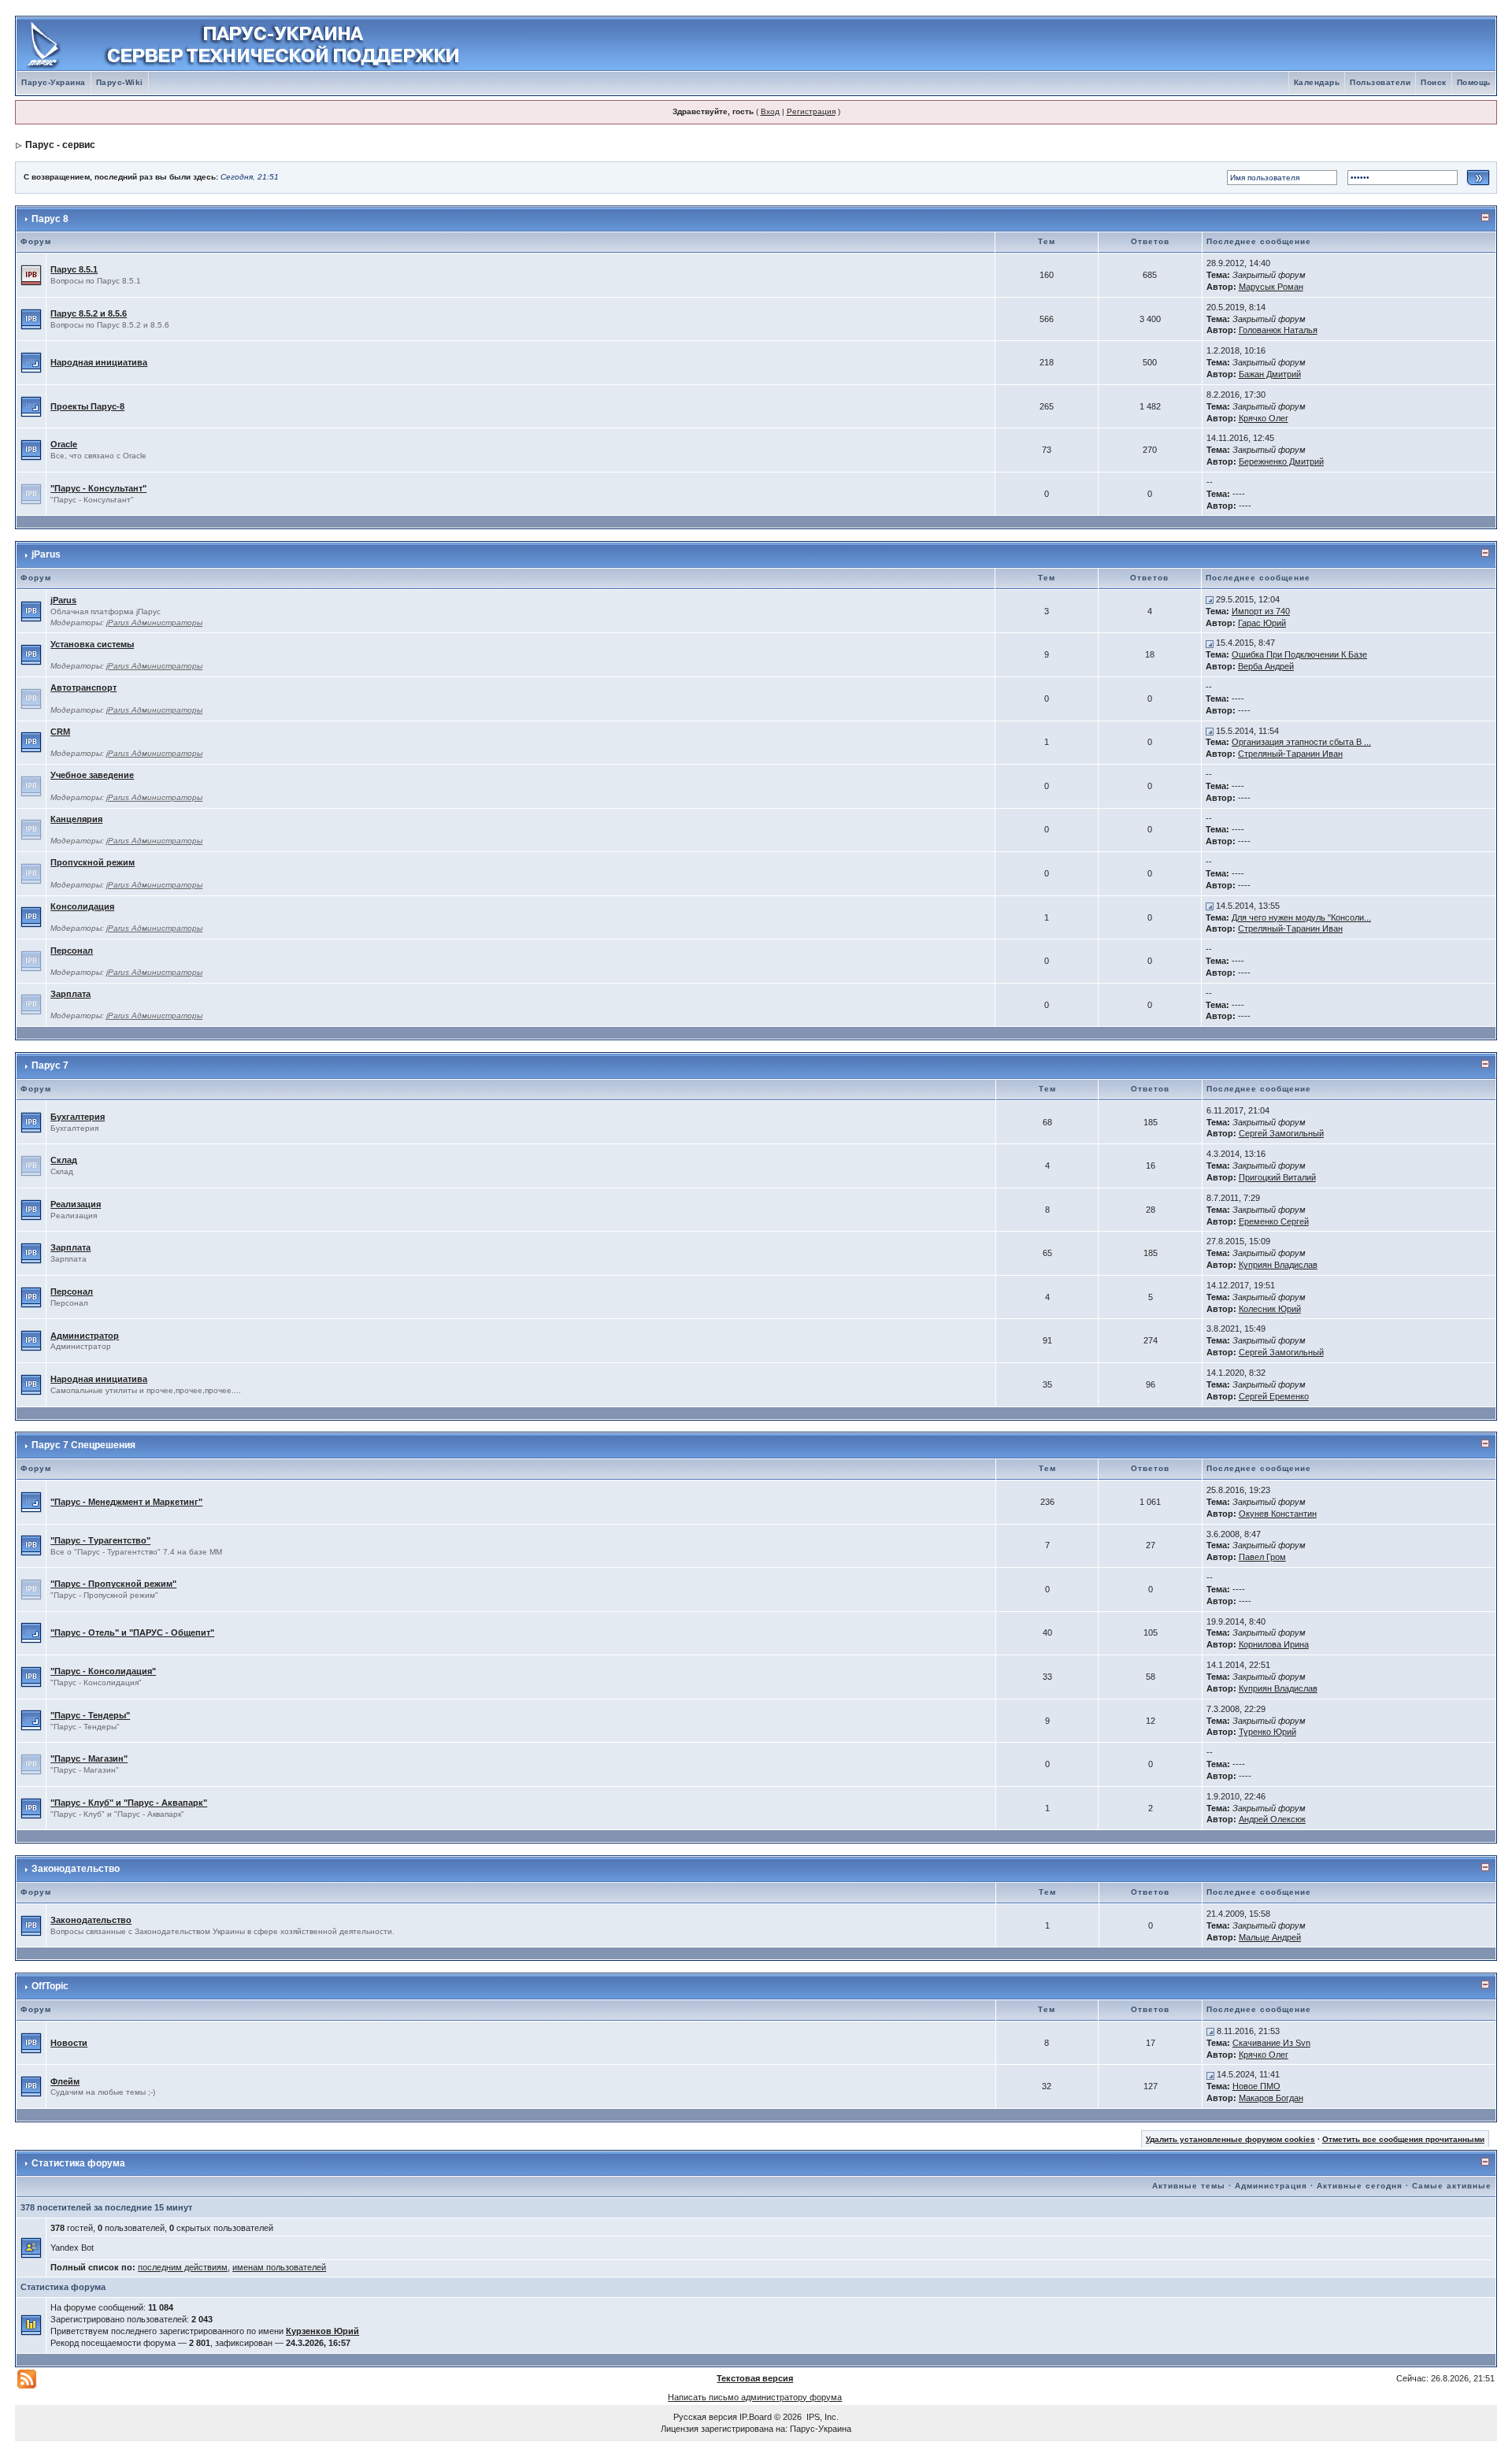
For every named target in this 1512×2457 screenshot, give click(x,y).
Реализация (76, 1204)
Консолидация (82, 906)
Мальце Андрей (1270, 1937)
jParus (46, 554)
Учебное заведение (92, 775)
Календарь (1317, 82)
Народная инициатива (99, 362)
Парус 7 (50, 1065)
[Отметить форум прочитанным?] (31, 318)
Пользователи (1380, 82)
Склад (64, 1160)
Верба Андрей (1266, 666)
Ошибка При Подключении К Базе (1299, 654)
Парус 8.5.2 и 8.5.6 (89, 313)
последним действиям (183, 2267)
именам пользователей (279, 2267)
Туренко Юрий (1267, 1732)
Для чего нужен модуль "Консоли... (1301, 917)
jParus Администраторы (154, 623)
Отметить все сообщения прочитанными (1403, 2139)
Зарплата (70, 994)
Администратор (85, 1336)
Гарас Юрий (1262, 623)
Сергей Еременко (1274, 1396)
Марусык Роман (1271, 287)
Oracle (64, 444)
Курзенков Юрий (322, 2331)
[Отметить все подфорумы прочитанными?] (31, 361)
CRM (60, 732)
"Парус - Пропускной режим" (113, 1584)
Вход (770, 111)
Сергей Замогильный (1281, 1133)
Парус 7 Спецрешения (83, 1445)
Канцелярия (76, 819)
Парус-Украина (54, 82)
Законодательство (76, 1869)
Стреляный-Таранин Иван (1290, 754)
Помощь (1474, 82)
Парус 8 (50, 219)
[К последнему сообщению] (1210, 599)
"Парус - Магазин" (89, 1758)
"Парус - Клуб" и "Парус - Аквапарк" (129, 1803)
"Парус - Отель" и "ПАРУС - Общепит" (132, 1632)
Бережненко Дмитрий (1281, 461)
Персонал (72, 951)
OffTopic (50, 1986)
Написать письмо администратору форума (755, 2397)
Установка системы (92, 644)
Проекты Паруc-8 (87, 406)
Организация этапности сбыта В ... (1301, 742)
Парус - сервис (60, 145)
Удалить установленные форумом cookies (1230, 2139)
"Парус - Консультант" (98, 488)
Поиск (1434, 82)
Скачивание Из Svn (1271, 2043)
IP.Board (756, 2417)
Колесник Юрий (1270, 1309)
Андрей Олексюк (1272, 1819)
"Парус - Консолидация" (103, 1671)
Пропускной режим (93, 862)
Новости (69, 2043)
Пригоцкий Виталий (1277, 1177)
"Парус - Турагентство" (100, 1540)
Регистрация (811, 111)
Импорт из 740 (1261, 611)
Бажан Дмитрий (1270, 374)
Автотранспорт (83, 687)
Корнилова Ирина (1274, 1644)
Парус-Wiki (120, 82)
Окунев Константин (1278, 1514)
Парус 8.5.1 (74, 269)
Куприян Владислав (1278, 1265)
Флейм (65, 2081)
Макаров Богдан (1271, 2098)
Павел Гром (1262, 1557)
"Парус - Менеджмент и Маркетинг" (126, 1502)
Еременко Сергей (1274, 1221)
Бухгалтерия (78, 1117)
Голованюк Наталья (1278, 330)
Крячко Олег (1264, 418)
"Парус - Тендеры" (90, 1715)
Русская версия (705, 2417)
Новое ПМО (1256, 2086)
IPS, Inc (821, 2417)
